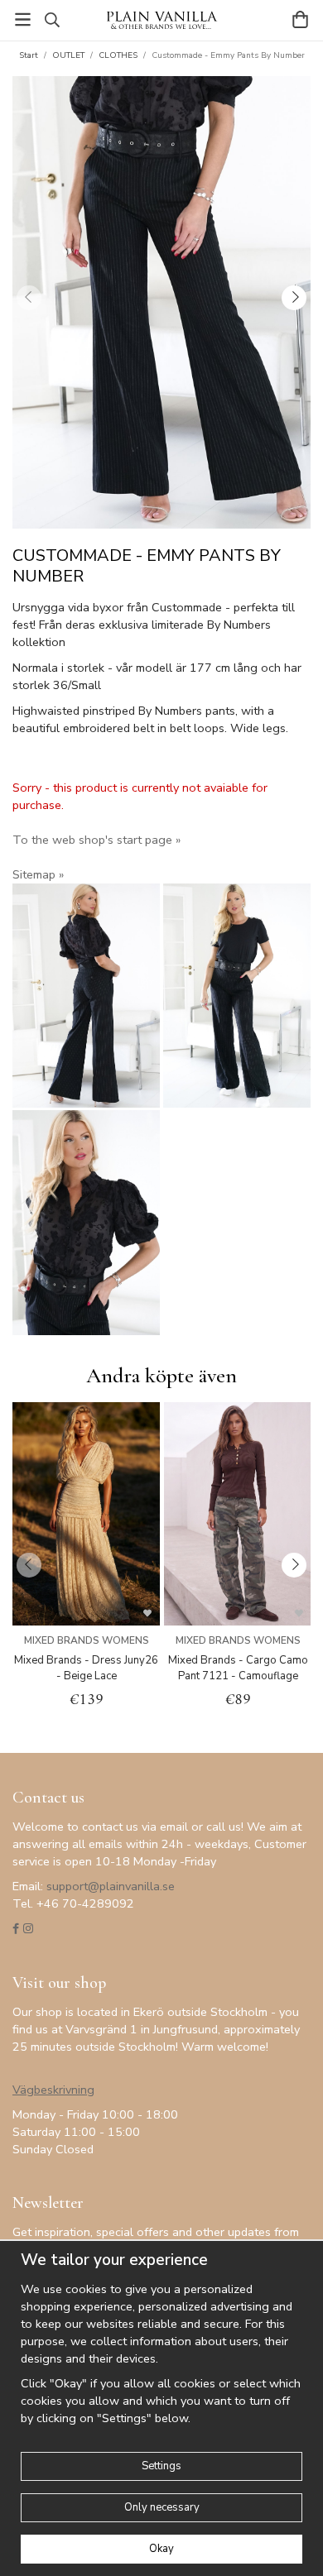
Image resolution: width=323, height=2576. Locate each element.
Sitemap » (38, 874)
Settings (161, 2466)
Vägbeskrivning (53, 2090)
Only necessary (162, 2507)
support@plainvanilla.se (111, 1886)
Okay (161, 2549)
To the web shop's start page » (96, 840)
